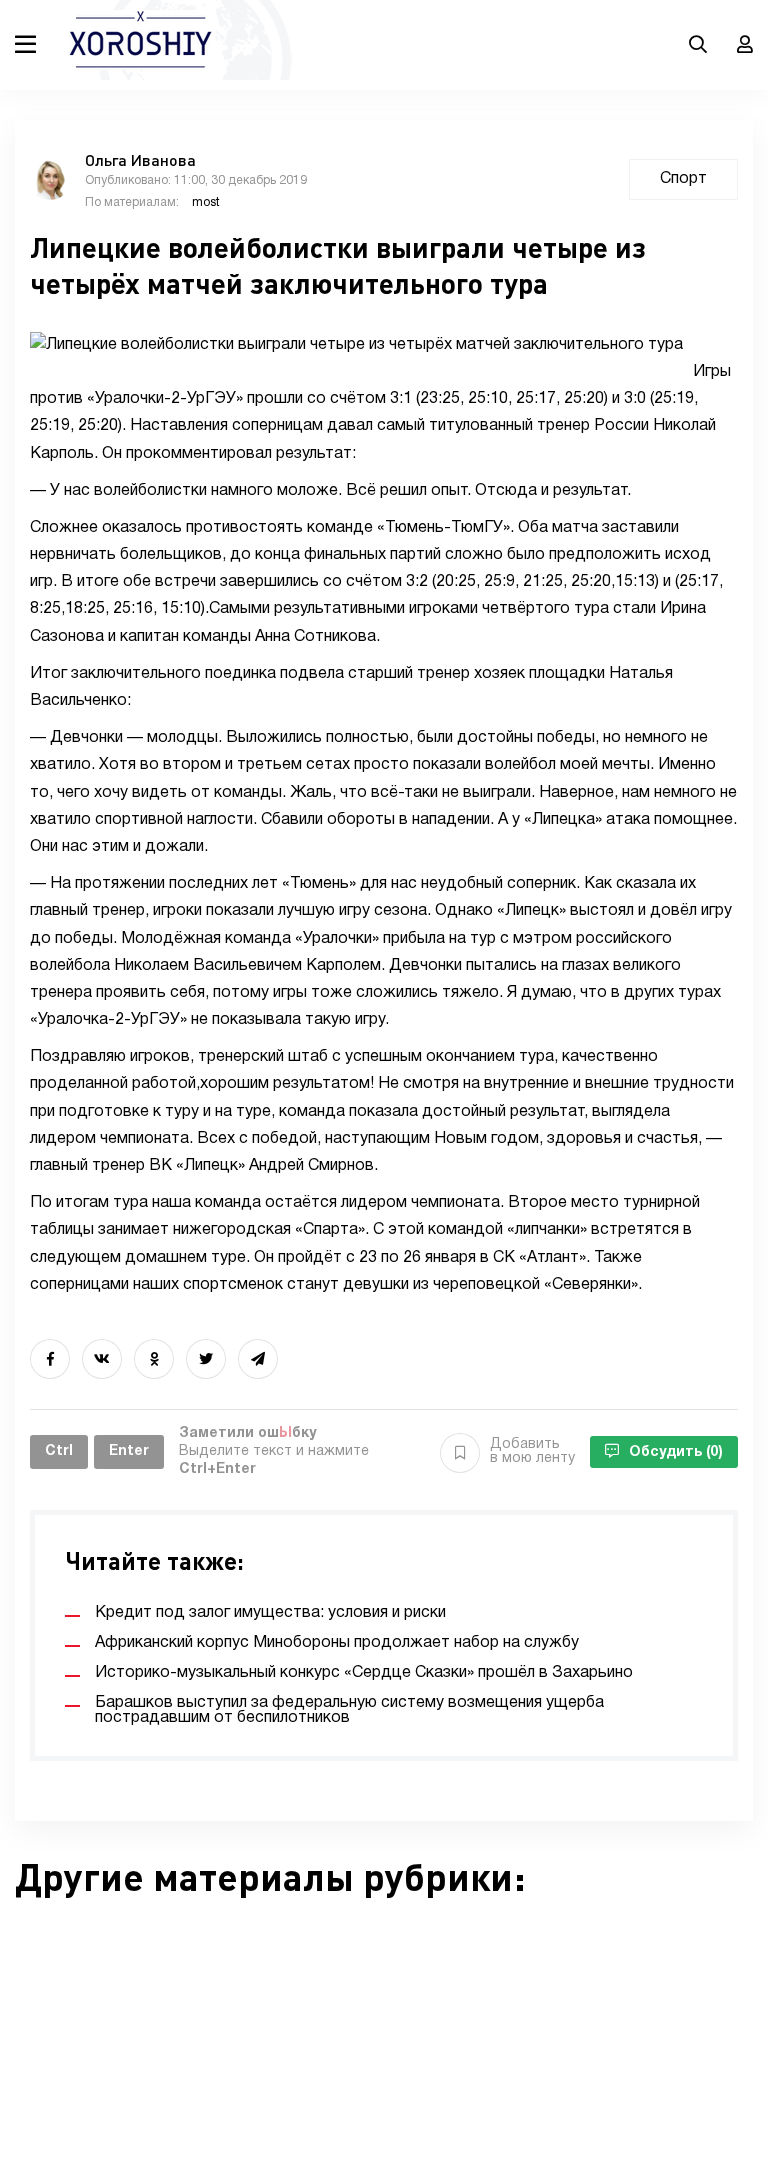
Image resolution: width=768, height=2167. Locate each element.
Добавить (532, 1451)
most (206, 202)
